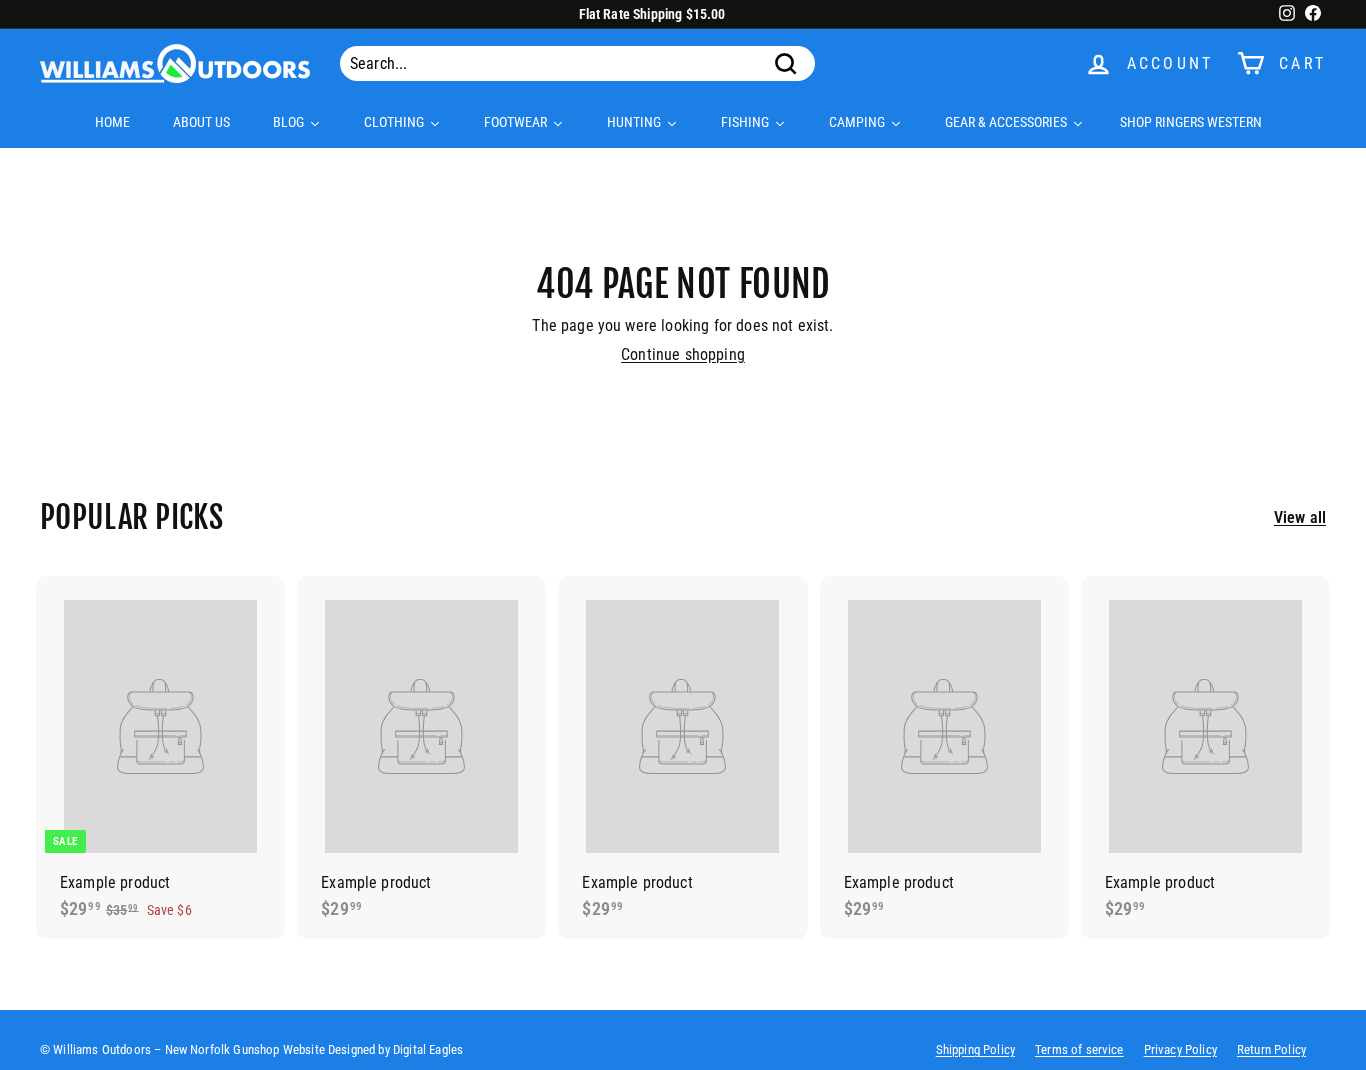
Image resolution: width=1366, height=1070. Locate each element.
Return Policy (1271, 1049)
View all (1300, 517)
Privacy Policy (1180, 1049)
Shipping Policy (975, 1049)
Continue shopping (683, 354)
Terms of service (1079, 1049)
